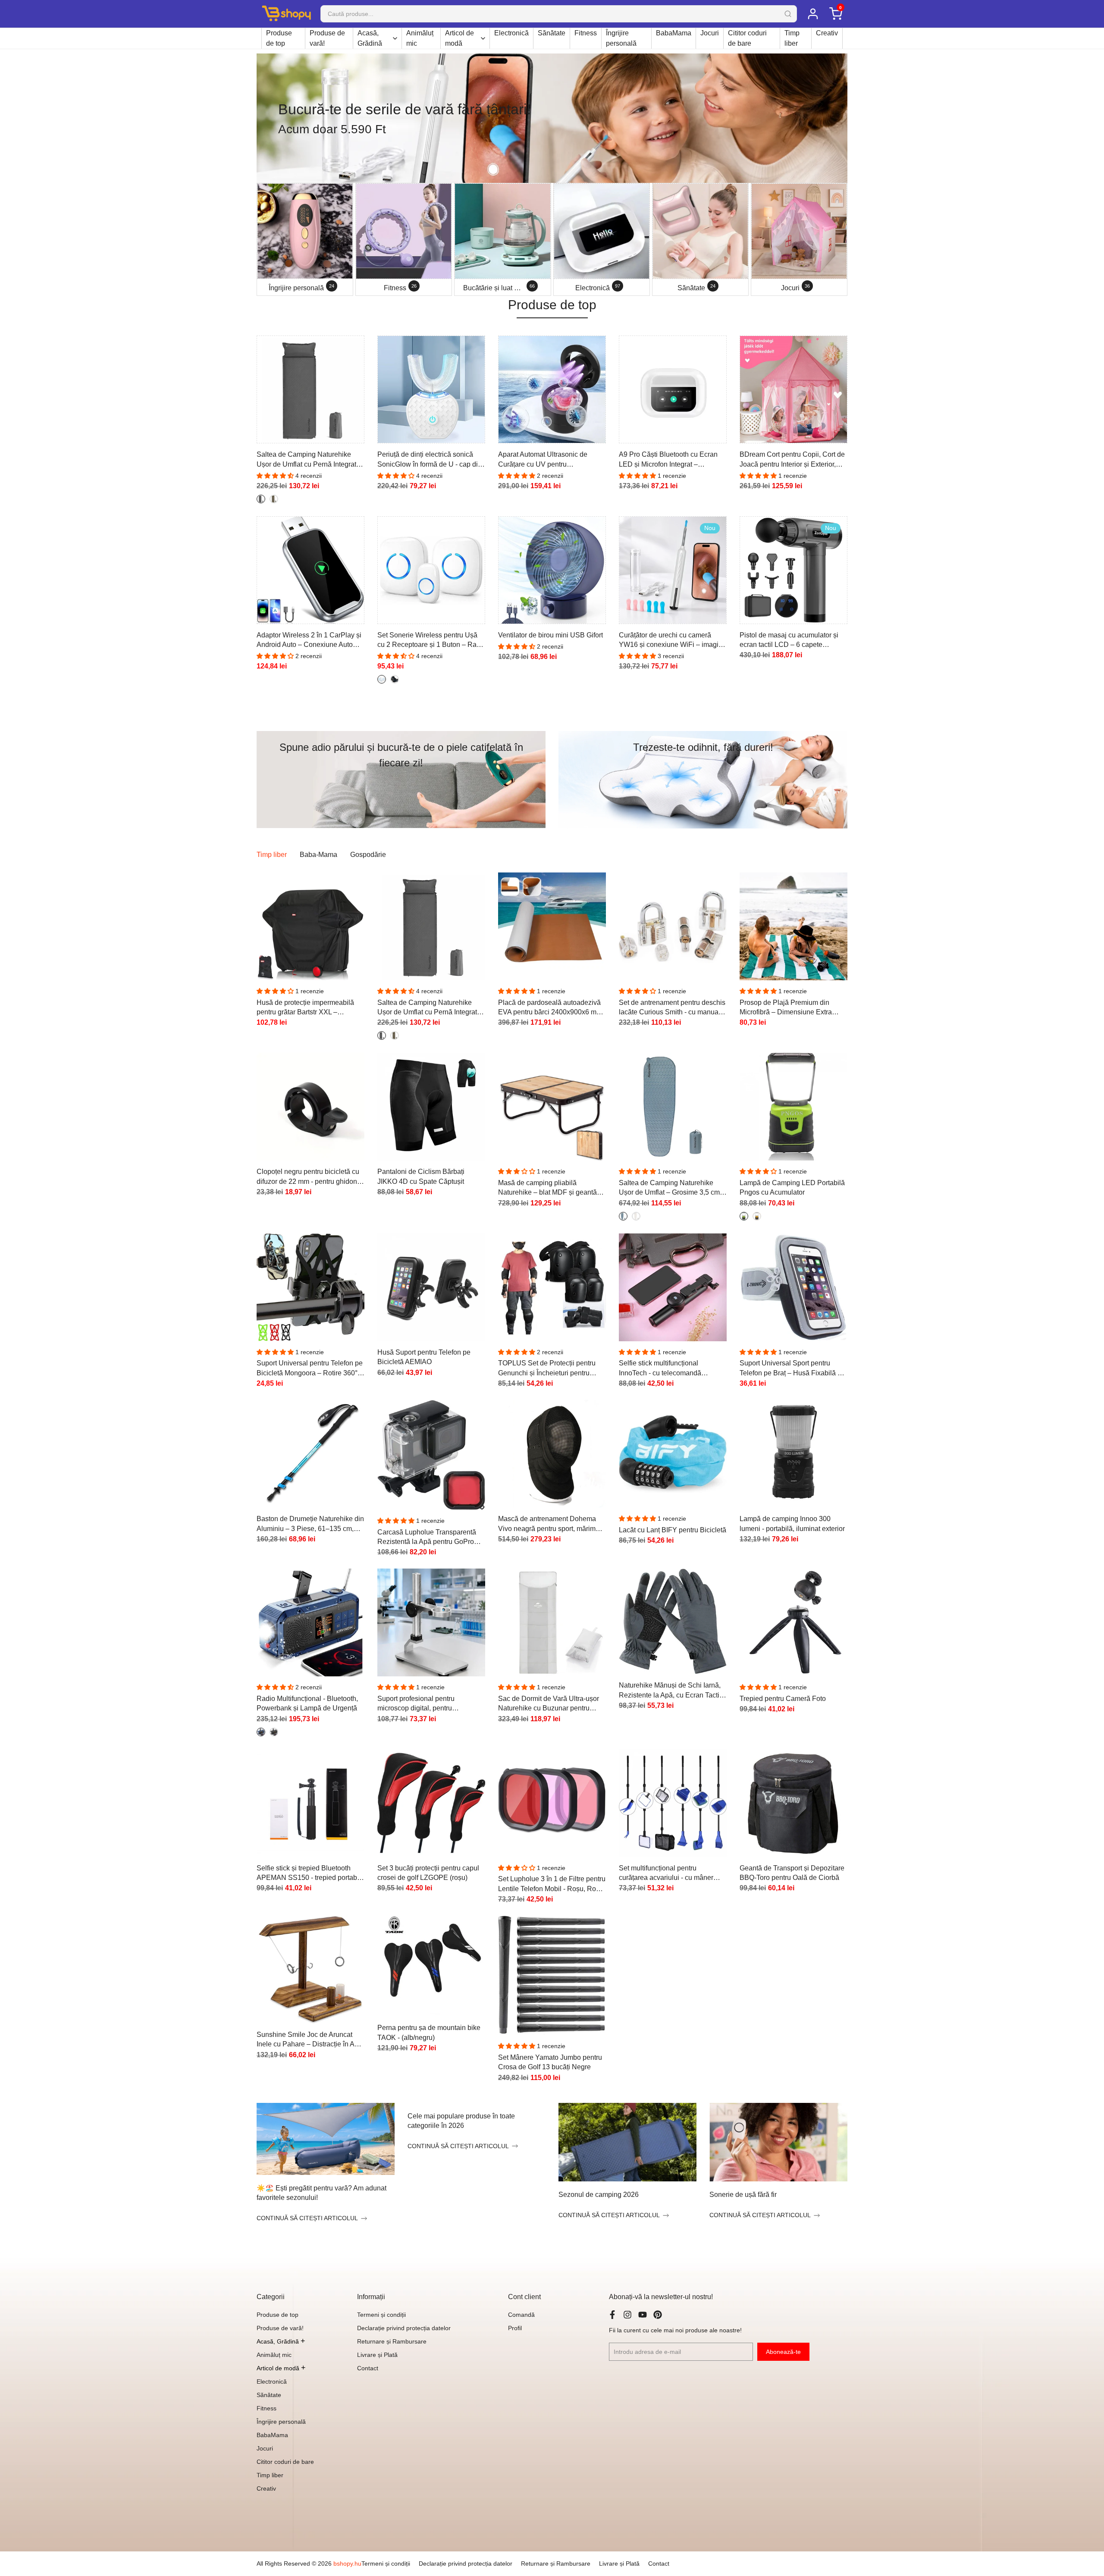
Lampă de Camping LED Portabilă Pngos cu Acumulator (792, 1188)
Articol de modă (459, 38)
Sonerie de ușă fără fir (743, 2195)
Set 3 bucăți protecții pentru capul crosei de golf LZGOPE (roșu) (428, 1873)
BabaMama (674, 33)
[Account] (813, 14)
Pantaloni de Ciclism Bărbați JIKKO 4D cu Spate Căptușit (421, 1176)
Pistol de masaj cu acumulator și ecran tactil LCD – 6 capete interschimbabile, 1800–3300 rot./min (789, 641)
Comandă (521, 2315)
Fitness (586, 33)
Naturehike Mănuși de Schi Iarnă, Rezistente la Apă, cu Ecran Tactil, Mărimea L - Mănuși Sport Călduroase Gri (671, 1691)
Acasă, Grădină (370, 38)
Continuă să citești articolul (307, 2218)
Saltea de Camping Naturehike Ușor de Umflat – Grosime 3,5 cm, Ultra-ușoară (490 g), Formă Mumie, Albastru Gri (670, 1188)
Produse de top (279, 38)
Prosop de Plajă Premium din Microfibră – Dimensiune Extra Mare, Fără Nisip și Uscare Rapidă (792, 1008)
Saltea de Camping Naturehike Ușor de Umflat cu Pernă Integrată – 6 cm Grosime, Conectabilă (308, 460)
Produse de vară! (327, 38)
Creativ (827, 33)
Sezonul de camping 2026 (599, 2195)
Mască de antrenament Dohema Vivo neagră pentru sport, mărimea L (551, 1524)
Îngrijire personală (621, 38)
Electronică (511, 33)
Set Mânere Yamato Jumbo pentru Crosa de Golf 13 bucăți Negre (550, 2062)
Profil (515, 2328)
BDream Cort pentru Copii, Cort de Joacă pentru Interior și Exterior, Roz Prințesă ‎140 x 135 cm (792, 460)
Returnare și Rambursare (392, 2341)
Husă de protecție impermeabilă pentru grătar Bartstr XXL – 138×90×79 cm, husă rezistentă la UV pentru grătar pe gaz (308, 1008)
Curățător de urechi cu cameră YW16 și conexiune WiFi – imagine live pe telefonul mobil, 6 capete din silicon (673, 641)
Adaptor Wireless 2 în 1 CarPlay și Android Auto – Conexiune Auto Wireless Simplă (309, 641)
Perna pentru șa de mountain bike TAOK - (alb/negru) (429, 2032)
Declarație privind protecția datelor (404, 2328)
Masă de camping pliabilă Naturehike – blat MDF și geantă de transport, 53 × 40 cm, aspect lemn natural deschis (547, 1188)
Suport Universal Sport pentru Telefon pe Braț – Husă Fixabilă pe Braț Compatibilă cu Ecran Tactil (792, 1369)
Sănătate (552, 33)
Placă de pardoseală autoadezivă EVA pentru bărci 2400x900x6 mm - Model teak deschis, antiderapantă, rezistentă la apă (552, 1008)
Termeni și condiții (381, 2315)
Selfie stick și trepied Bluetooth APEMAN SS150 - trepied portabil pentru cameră (309, 1874)
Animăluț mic (420, 38)
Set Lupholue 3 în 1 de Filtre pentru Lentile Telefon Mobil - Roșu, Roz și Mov (552, 1884)
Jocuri (710, 33)
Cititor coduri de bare (747, 38)
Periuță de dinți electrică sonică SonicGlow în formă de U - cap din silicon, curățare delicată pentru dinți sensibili (430, 460)
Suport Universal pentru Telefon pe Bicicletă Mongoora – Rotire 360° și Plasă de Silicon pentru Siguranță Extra (310, 1369)
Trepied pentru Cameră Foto (783, 1699)
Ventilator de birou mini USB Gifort (550, 635)
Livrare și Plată (377, 2355)
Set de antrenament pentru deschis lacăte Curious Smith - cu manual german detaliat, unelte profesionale (672, 1008)
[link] (552, 118)
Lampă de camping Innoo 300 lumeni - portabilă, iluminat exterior (792, 1523)
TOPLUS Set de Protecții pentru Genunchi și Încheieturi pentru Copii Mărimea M (547, 1369)
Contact (368, 2368)
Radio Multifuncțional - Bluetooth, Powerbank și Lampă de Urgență (307, 1703)
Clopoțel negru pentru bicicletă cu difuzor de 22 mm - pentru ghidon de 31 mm (308, 1177)
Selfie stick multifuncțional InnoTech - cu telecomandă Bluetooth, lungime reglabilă (662, 1369)
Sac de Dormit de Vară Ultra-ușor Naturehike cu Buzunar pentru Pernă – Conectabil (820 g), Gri (549, 1704)
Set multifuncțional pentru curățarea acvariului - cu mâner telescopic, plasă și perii (666, 1874)
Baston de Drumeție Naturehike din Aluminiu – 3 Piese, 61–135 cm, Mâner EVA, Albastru (310, 1524)
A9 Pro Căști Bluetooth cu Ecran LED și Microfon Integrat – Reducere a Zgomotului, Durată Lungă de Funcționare (668, 460)
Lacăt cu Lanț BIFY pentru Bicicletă (673, 1530)
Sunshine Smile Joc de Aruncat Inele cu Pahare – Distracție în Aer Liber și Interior (309, 2040)
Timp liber (792, 38)
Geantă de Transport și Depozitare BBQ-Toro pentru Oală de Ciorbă (792, 1873)
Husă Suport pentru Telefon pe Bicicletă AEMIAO (424, 1357)
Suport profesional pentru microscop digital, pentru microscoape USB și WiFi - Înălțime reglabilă (419, 1704)
